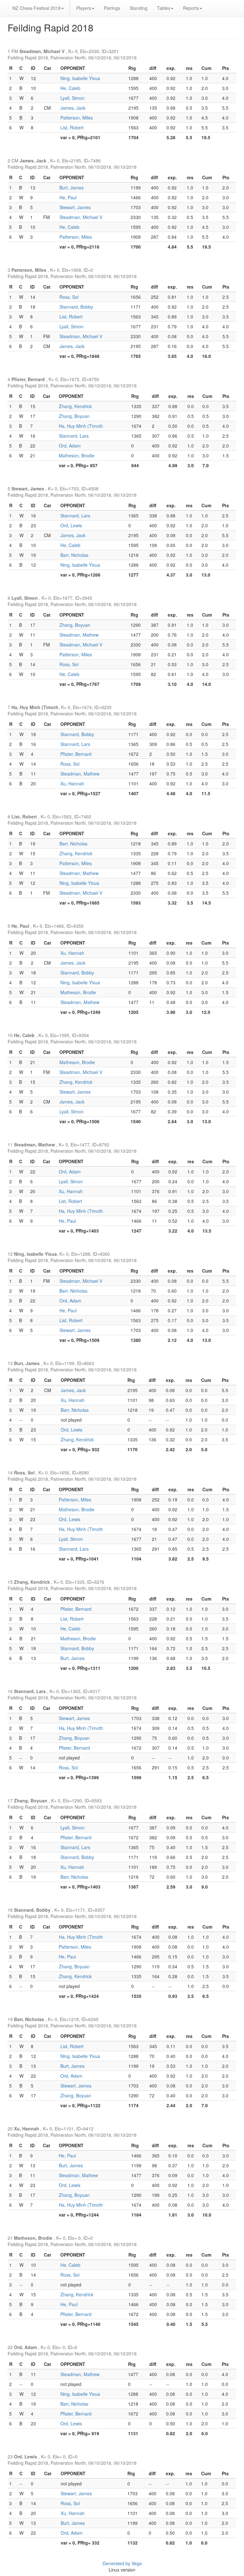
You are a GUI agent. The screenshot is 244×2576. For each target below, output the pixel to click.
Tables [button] (164, 8)
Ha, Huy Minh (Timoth (81, 426)
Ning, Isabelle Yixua (80, 78)
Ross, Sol (69, 297)
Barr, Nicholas (74, 555)
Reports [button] (191, 8)
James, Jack (73, 108)
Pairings (112, 8)
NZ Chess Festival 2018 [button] (37, 8)
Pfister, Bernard (76, 754)
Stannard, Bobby (76, 307)
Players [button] (84, 8)
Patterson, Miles (77, 118)
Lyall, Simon (72, 98)
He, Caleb (70, 88)
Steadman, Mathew (79, 635)
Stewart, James (75, 207)
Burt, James (71, 188)
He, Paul (68, 197)
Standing (139, 8)
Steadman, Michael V (81, 217)
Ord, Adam (70, 446)
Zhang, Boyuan (74, 416)
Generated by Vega (122, 2563)
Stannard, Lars (74, 436)
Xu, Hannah (72, 783)
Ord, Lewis (71, 525)
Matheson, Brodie (77, 455)
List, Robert (72, 127)
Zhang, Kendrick (75, 406)
